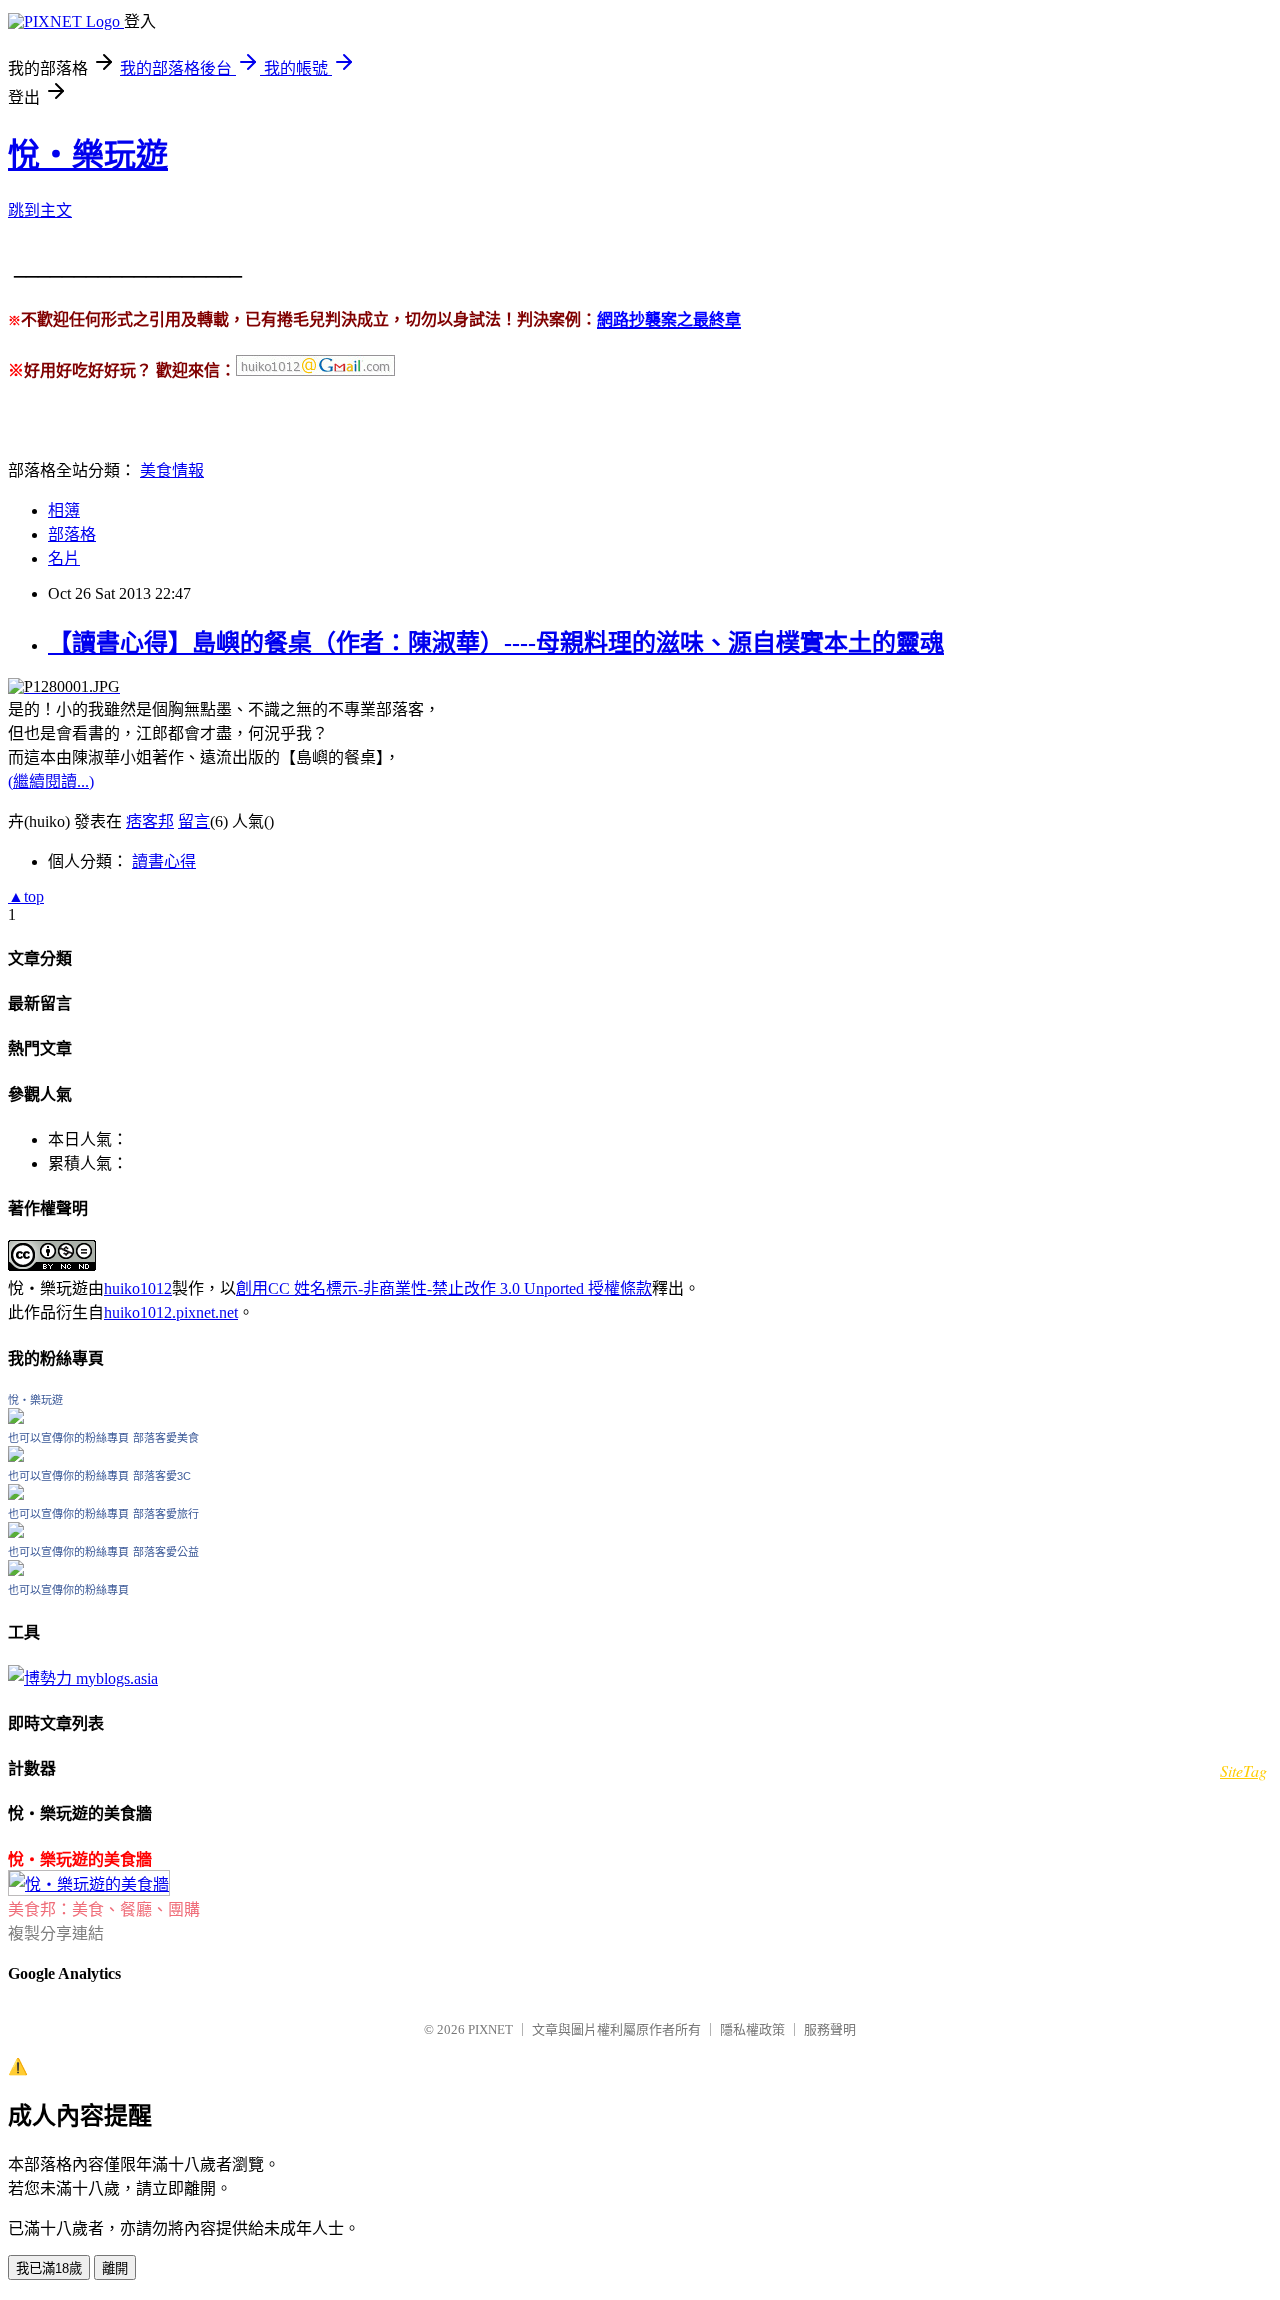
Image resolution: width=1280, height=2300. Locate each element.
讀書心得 (164, 861)
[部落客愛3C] (16, 1494)
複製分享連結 (56, 1933)
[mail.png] (315, 371)
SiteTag (1243, 1770)
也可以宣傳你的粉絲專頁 (68, 1438)
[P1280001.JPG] (64, 686)
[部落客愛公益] (16, 1570)
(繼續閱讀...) (51, 781)
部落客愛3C (162, 1476)
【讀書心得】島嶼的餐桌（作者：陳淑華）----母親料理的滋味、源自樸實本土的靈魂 (496, 643)
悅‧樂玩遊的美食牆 (80, 1859)
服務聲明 (830, 2029)
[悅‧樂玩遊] (16, 1418)
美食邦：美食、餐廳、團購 (104, 1909)
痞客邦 (150, 821)
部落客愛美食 (166, 1438)
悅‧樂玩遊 (88, 155)
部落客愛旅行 (166, 1514)
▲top (26, 896)
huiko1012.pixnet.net (171, 1312)
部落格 (72, 534)
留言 (194, 821)
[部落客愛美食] (16, 1456)
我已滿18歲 (49, 2268)
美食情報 (172, 470)
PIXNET (490, 2029)
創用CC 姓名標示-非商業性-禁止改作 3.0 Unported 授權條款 (444, 1288)
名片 (64, 558)
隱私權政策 (752, 2029)
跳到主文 (40, 210)
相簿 (64, 510)
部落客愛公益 (166, 1552)
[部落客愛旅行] (16, 1532)
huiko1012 (138, 1288)
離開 (115, 2268)
